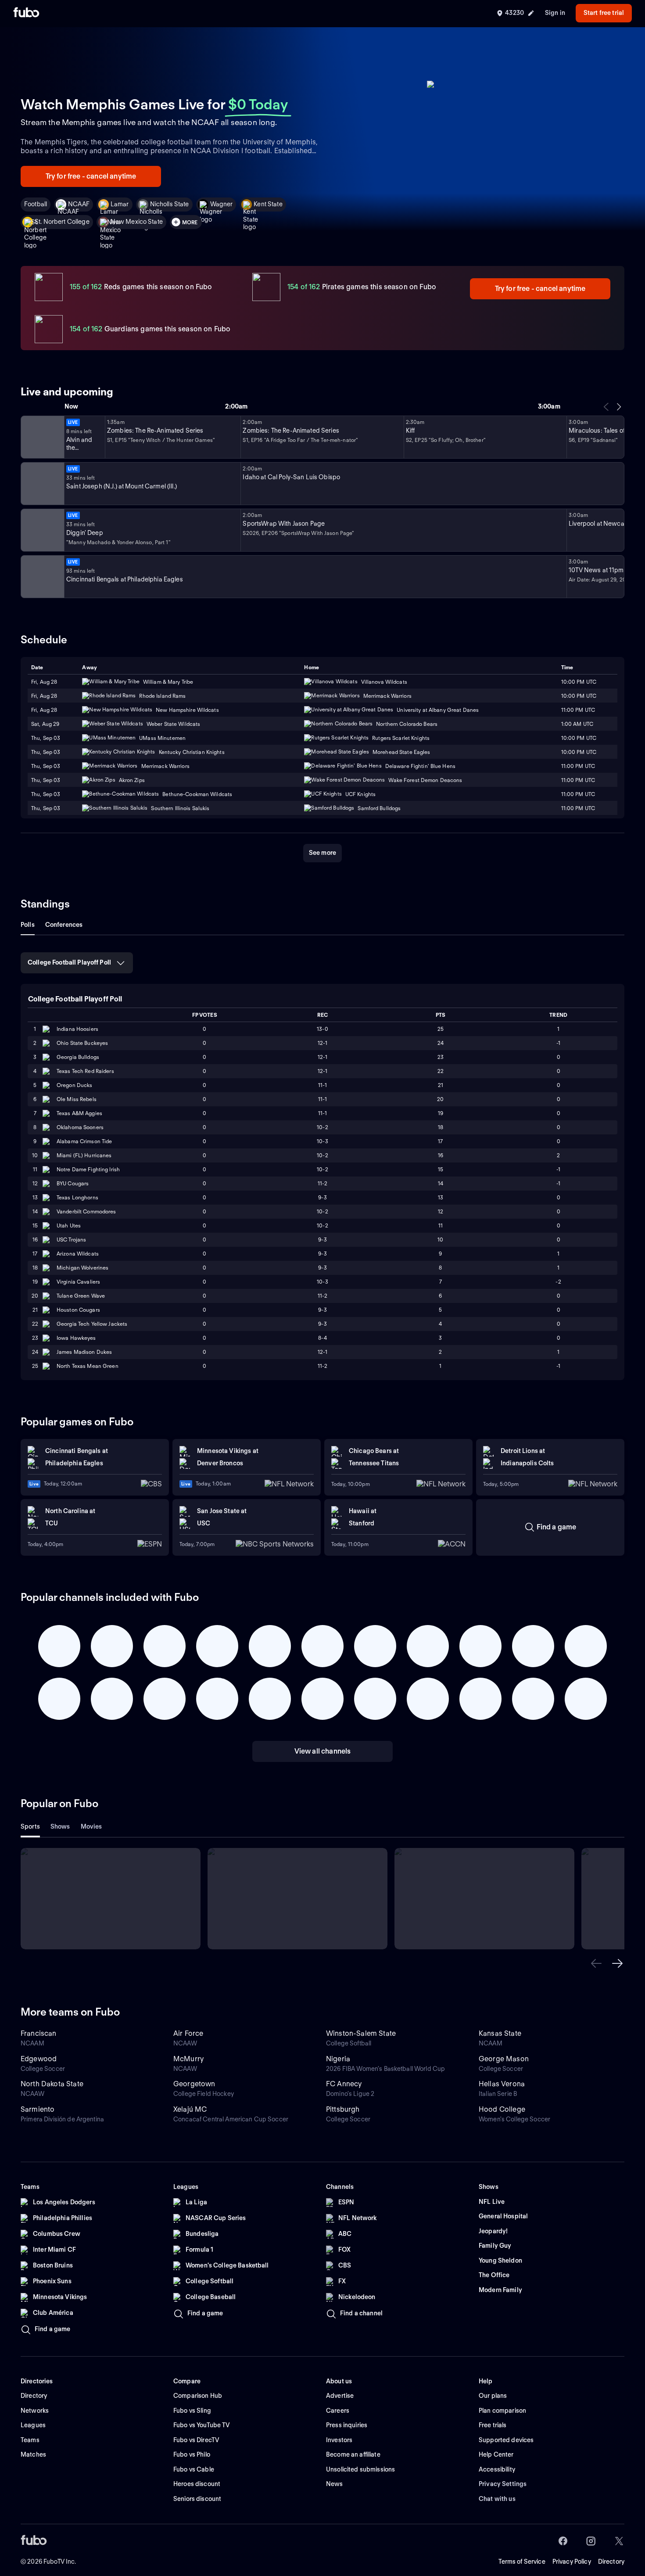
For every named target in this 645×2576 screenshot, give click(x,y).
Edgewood (39, 2059)
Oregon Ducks (74, 1085)
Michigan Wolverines (82, 1268)
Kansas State (500, 2033)
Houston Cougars (78, 1310)
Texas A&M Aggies (79, 1113)
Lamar (120, 204)
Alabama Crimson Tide (84, 1141)
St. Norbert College (62, 222)
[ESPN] (42, 484)
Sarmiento (38, 2109)
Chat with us (497, 2499)
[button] (596, 1963)
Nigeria (338, 2059)
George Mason (504, 2059)
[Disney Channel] (42, 437)
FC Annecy (344, 2084)
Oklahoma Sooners (80, 1127)
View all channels (323, 1751)
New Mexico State (137, 222)
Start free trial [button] (604, 13)
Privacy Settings (503, 2484)
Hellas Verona (502, 2084)
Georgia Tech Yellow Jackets (92, 1324)
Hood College (502, 2109)
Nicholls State (170, 204)
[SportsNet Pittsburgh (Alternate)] (42, 530)
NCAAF (79, 204)
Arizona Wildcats (78, 1254)
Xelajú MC (190, 2109)
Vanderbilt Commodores (86, 1211)
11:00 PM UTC (578, 780)
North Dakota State (52, 2084)
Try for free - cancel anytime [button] (91, 176)
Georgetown (194, 2084)
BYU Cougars (73, 1183)
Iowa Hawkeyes (76, 1338)
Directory (611, 2562)
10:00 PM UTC (579, 696)
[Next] (619, 407)
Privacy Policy (572, 2562)
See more (322, 853)
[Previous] (606, 407)
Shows (60, 1826)
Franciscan (39, 2033)
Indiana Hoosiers (77, 1029)
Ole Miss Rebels (77, 1099)
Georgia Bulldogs (78, 1057)
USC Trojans (71, 1240)
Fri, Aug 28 (44, 696)
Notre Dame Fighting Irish (88, 1169)
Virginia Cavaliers (78, 1282)
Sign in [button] (555, 13)
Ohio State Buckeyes (82, 1043)
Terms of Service (522, 2562)
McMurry (188, 2059)
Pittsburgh (343, 2109)
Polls (28, 925)
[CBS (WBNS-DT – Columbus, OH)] (42, 577)
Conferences (64, 925)
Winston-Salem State (361, 2033)
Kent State (268, 204)
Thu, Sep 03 (46, 738)
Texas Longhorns (77, 1197)
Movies (91, 1826)
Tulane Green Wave (81, 1296)
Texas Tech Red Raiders (85, 1071)
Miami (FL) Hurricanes (84, 1155)
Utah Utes (69, 1225)
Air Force (188, 2033)
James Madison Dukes (84, 1352)
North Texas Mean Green (88, 1366)
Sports (30, 1826)
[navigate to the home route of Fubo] (26, 13)
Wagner (222, 204)
